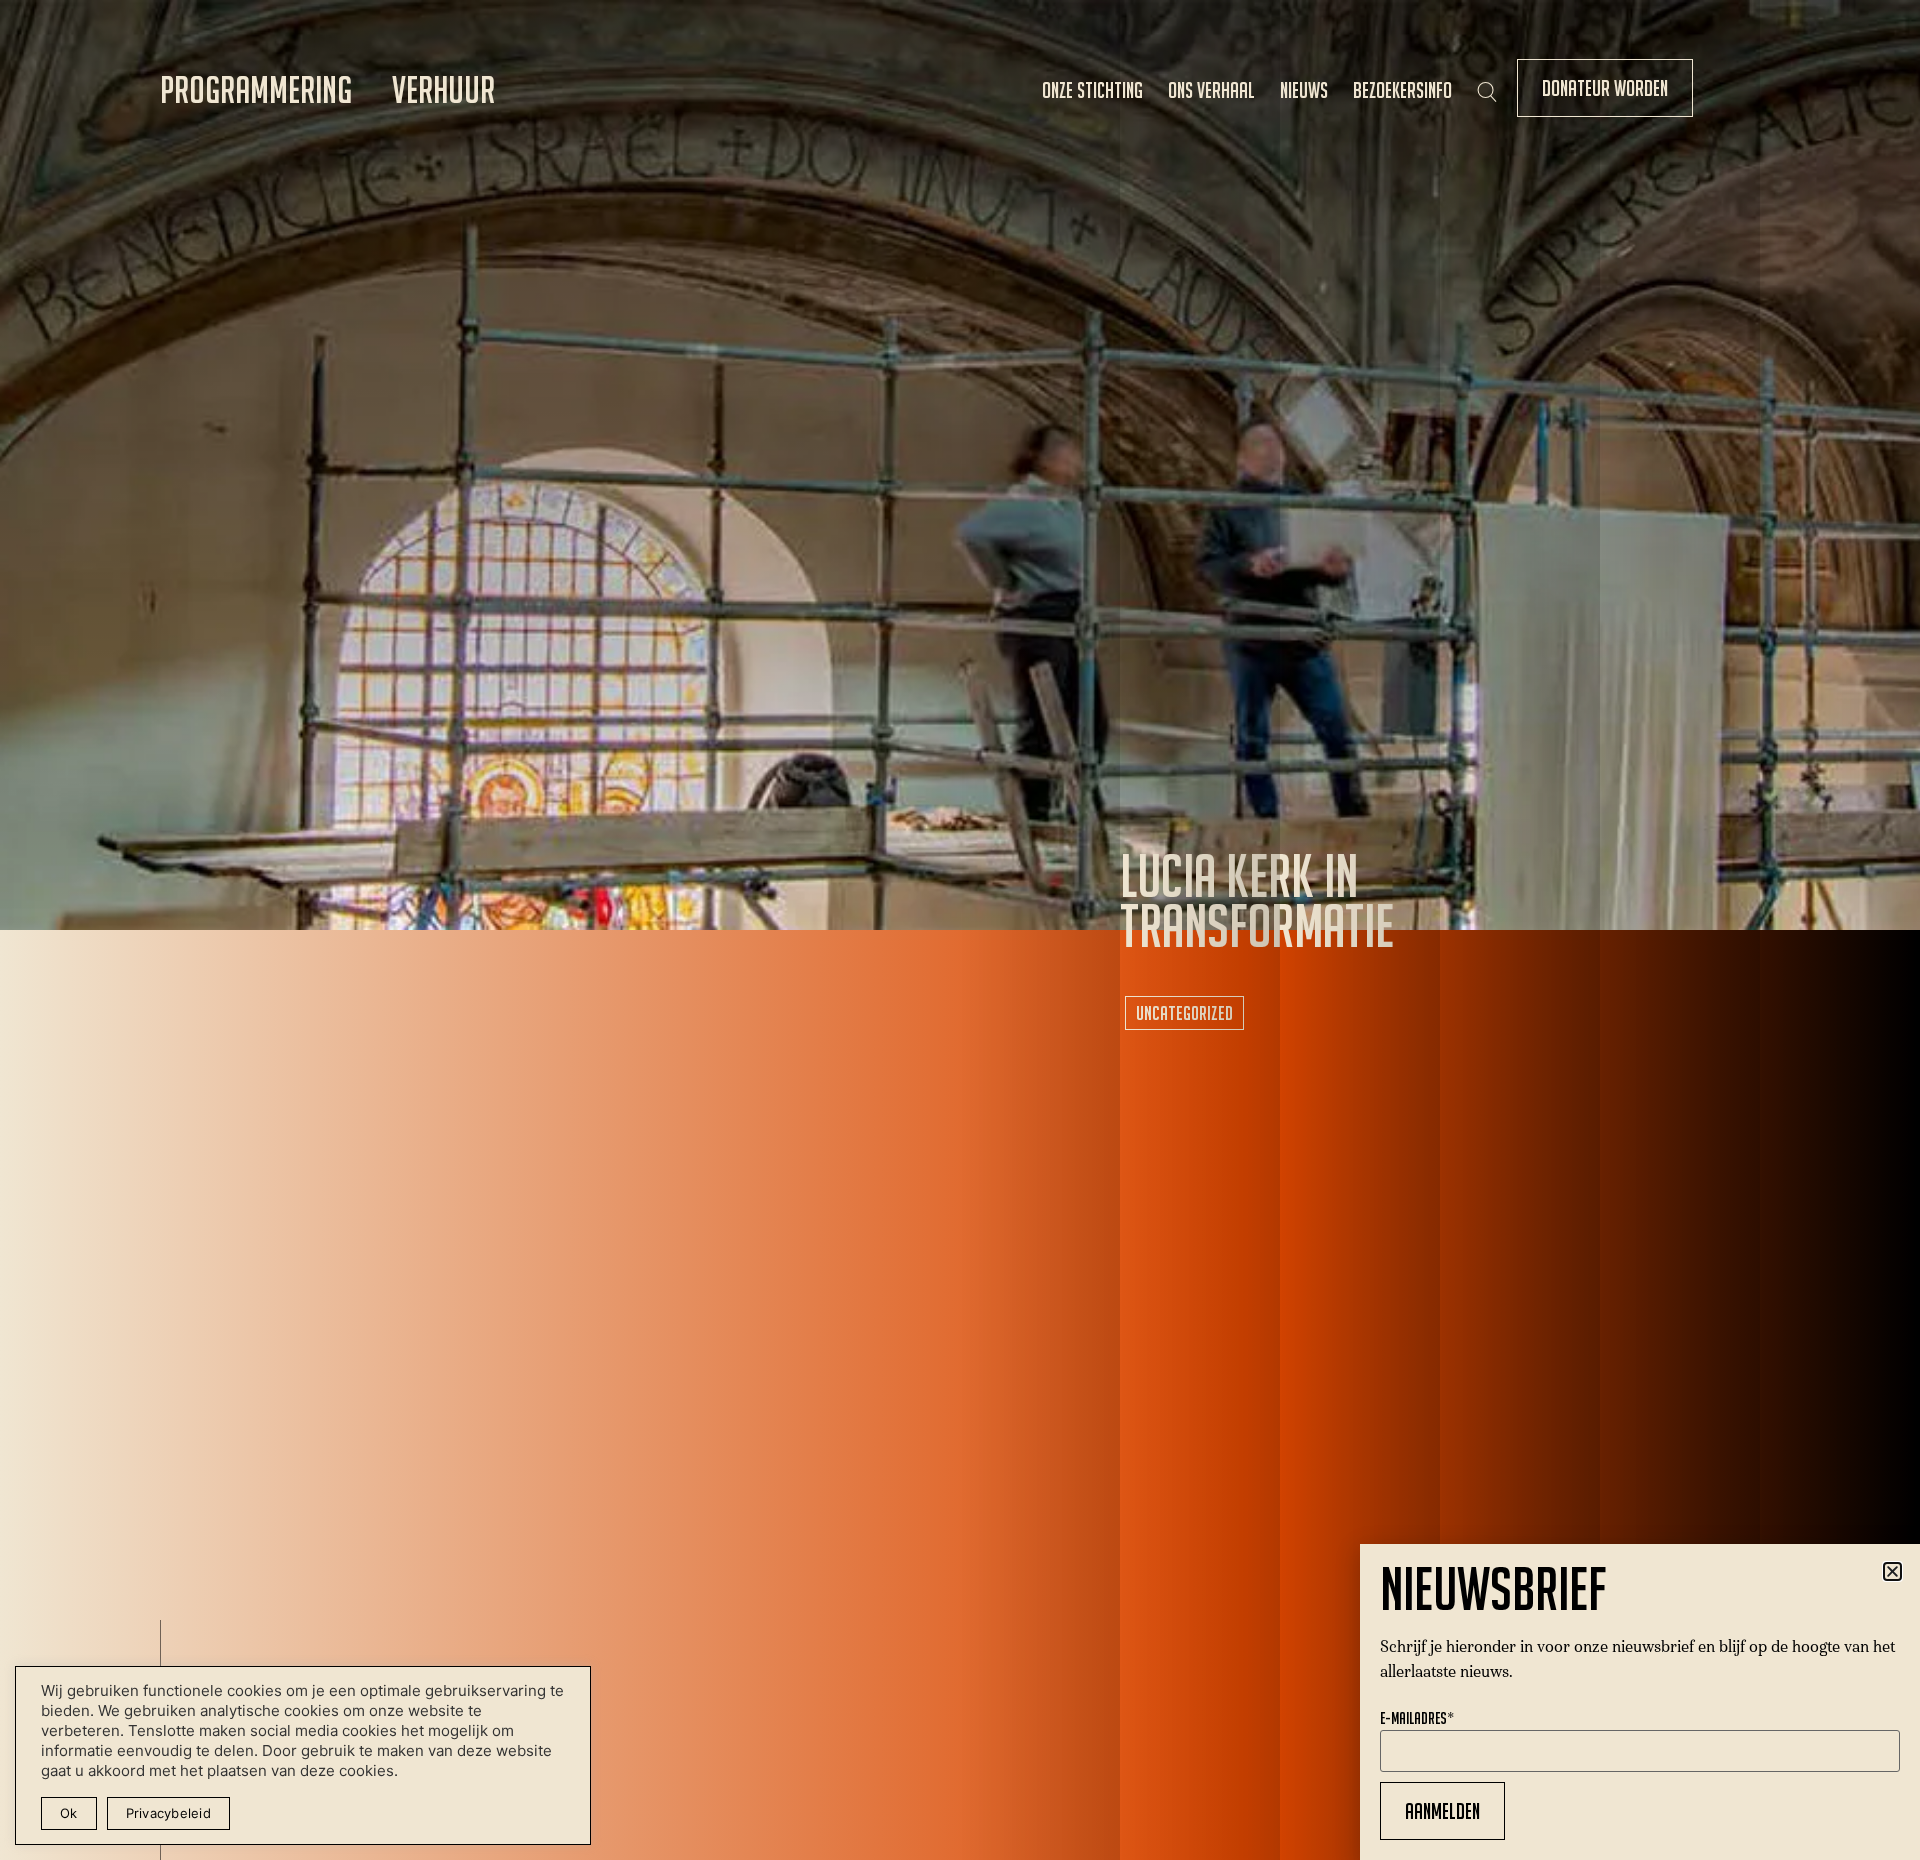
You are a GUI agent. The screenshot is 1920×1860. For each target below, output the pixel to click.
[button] (1892, 1571)
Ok (69, 1813)
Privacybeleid (168, 1813)
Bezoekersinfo (1402, 90)
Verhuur (443, 89)
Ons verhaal (1211, 90)
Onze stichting (1092, 90)
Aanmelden (1442, 1811)
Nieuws (1304, 90)
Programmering (256, 89)
